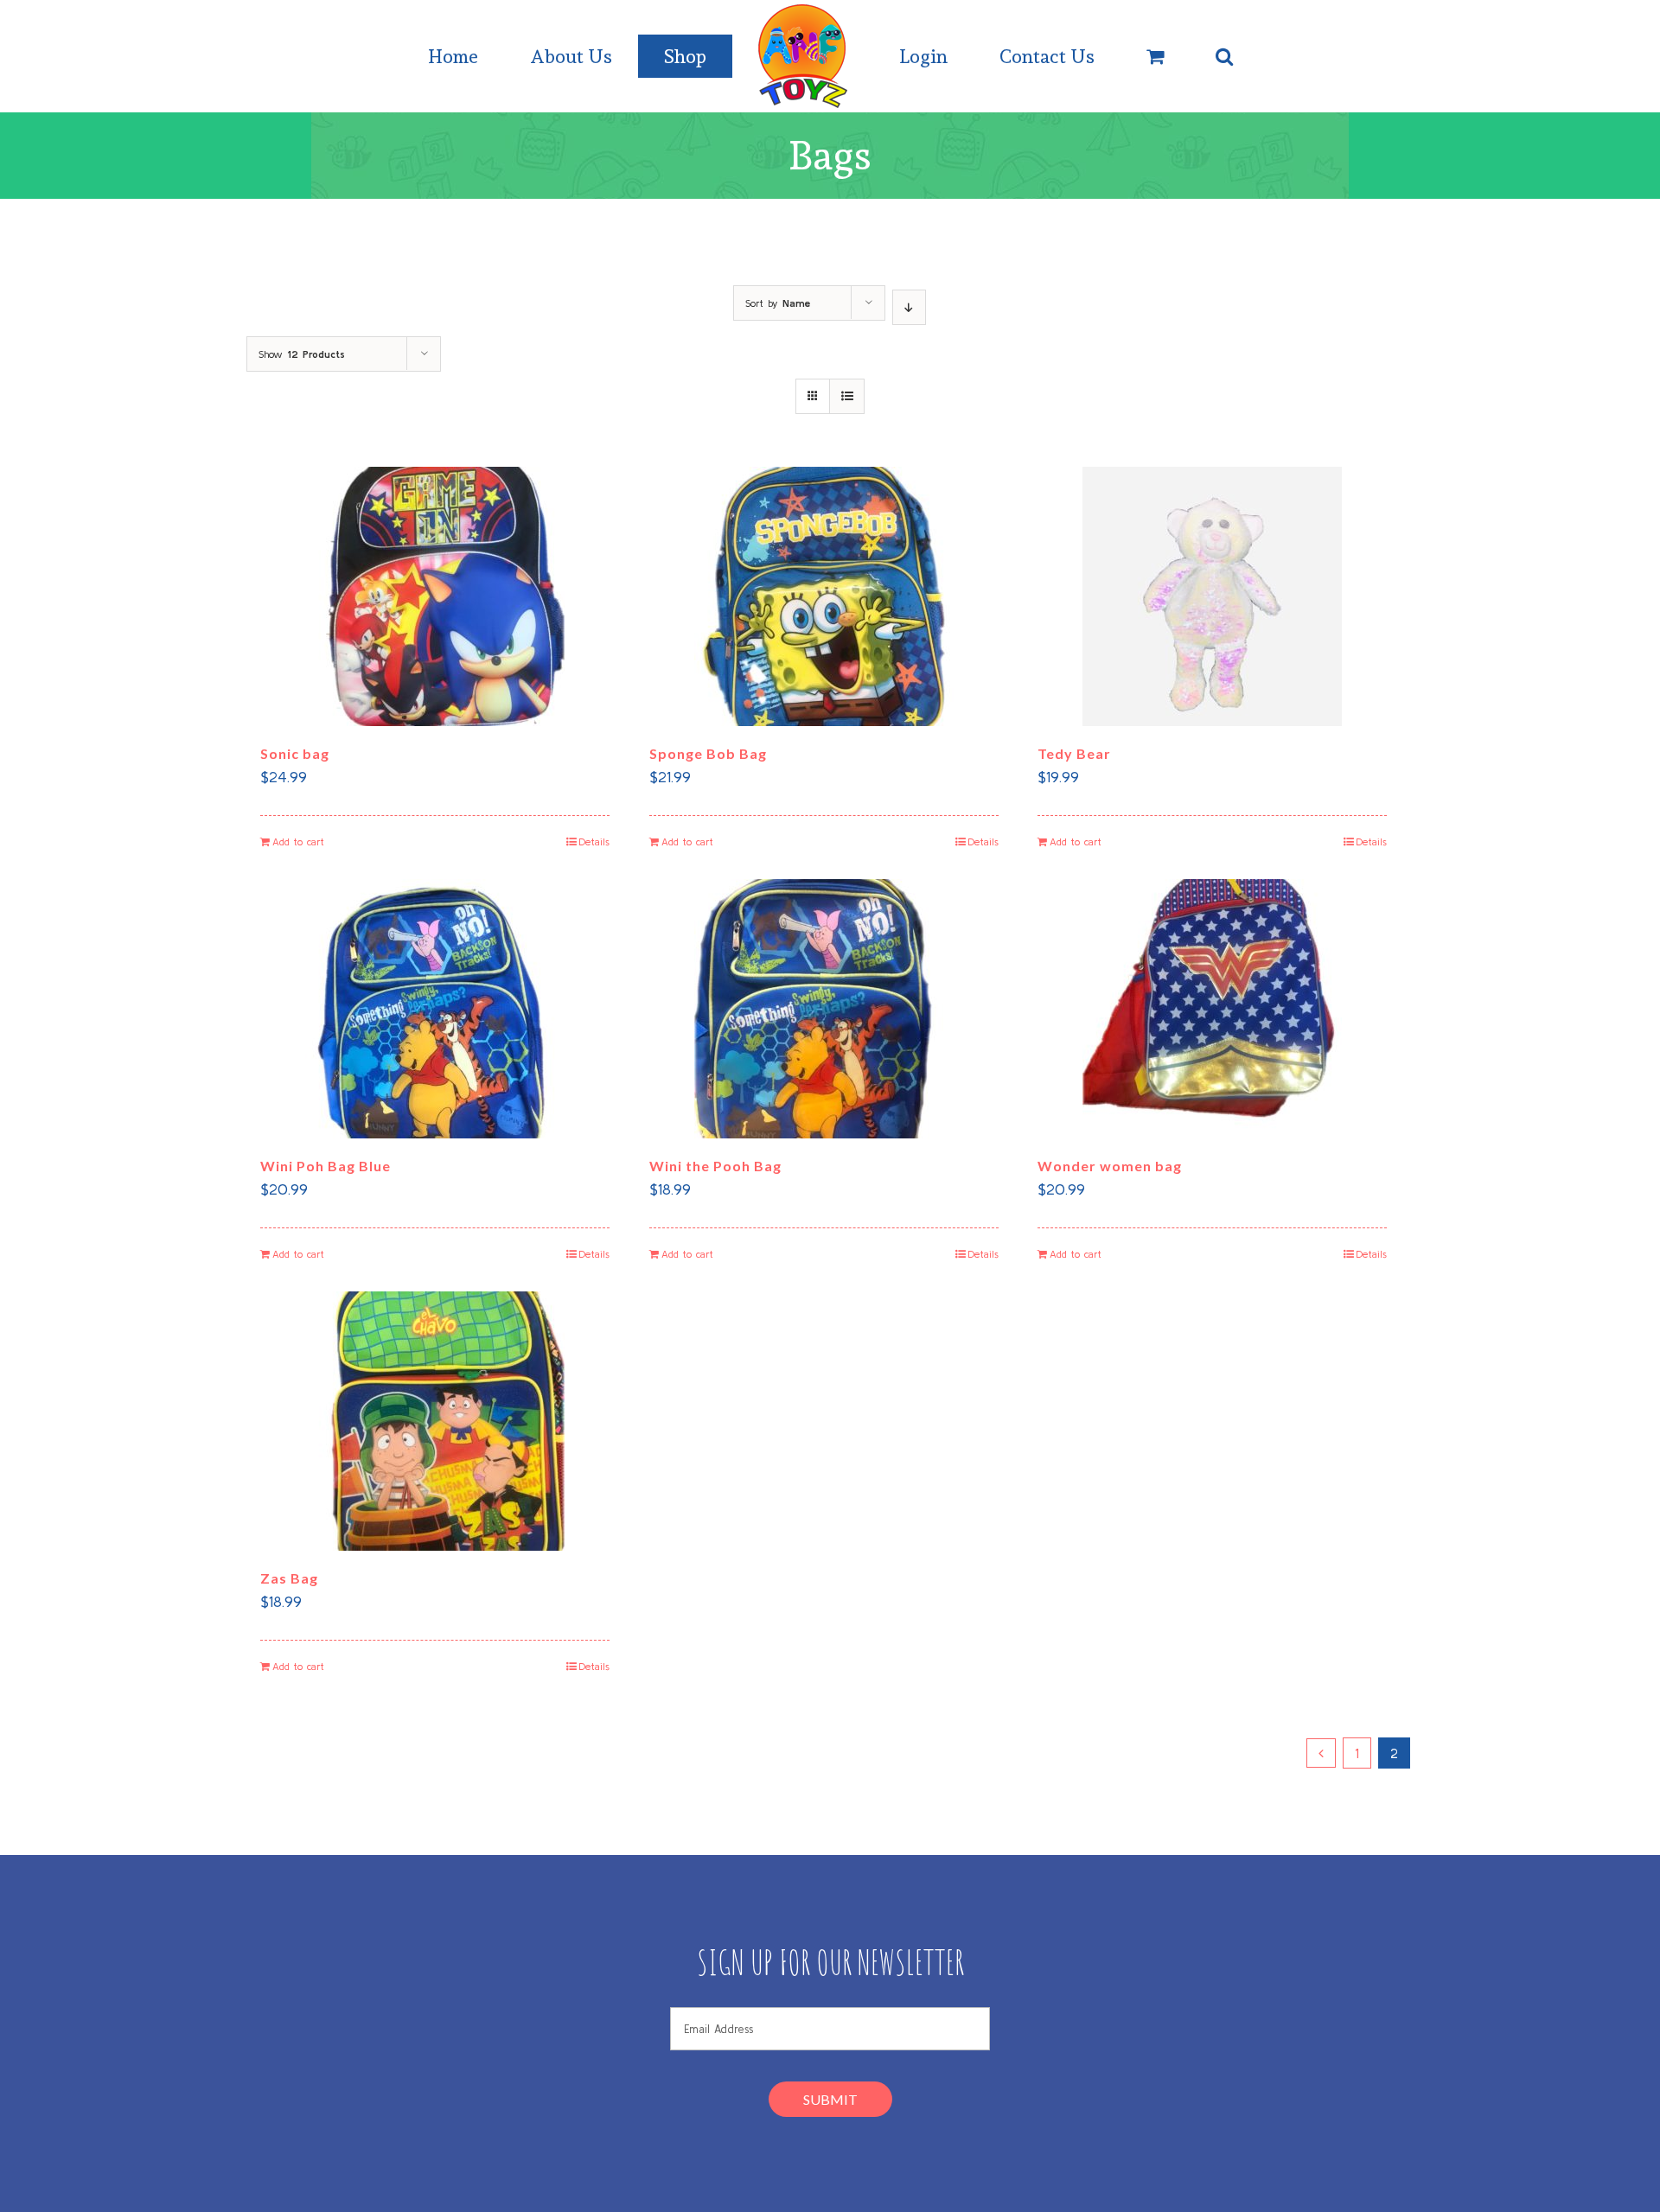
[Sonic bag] (435, 596)
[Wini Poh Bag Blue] (435, 1009)
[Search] (1224, 56)
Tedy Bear (1074, 753)
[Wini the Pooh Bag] (824, 1009)
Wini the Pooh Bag (715, 1166)
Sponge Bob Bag (708, 753)
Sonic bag (295, 753)
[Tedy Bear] (1212, 596)
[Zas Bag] (435, 1421)
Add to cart (298, 841)
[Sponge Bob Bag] (824, 596)
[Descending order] (909, 307)
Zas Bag (289, 1578)
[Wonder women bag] (1212, 1009)
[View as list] (847, 396)
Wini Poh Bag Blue (326, 1166)
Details (594, 841)
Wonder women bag (1110, 1166)
